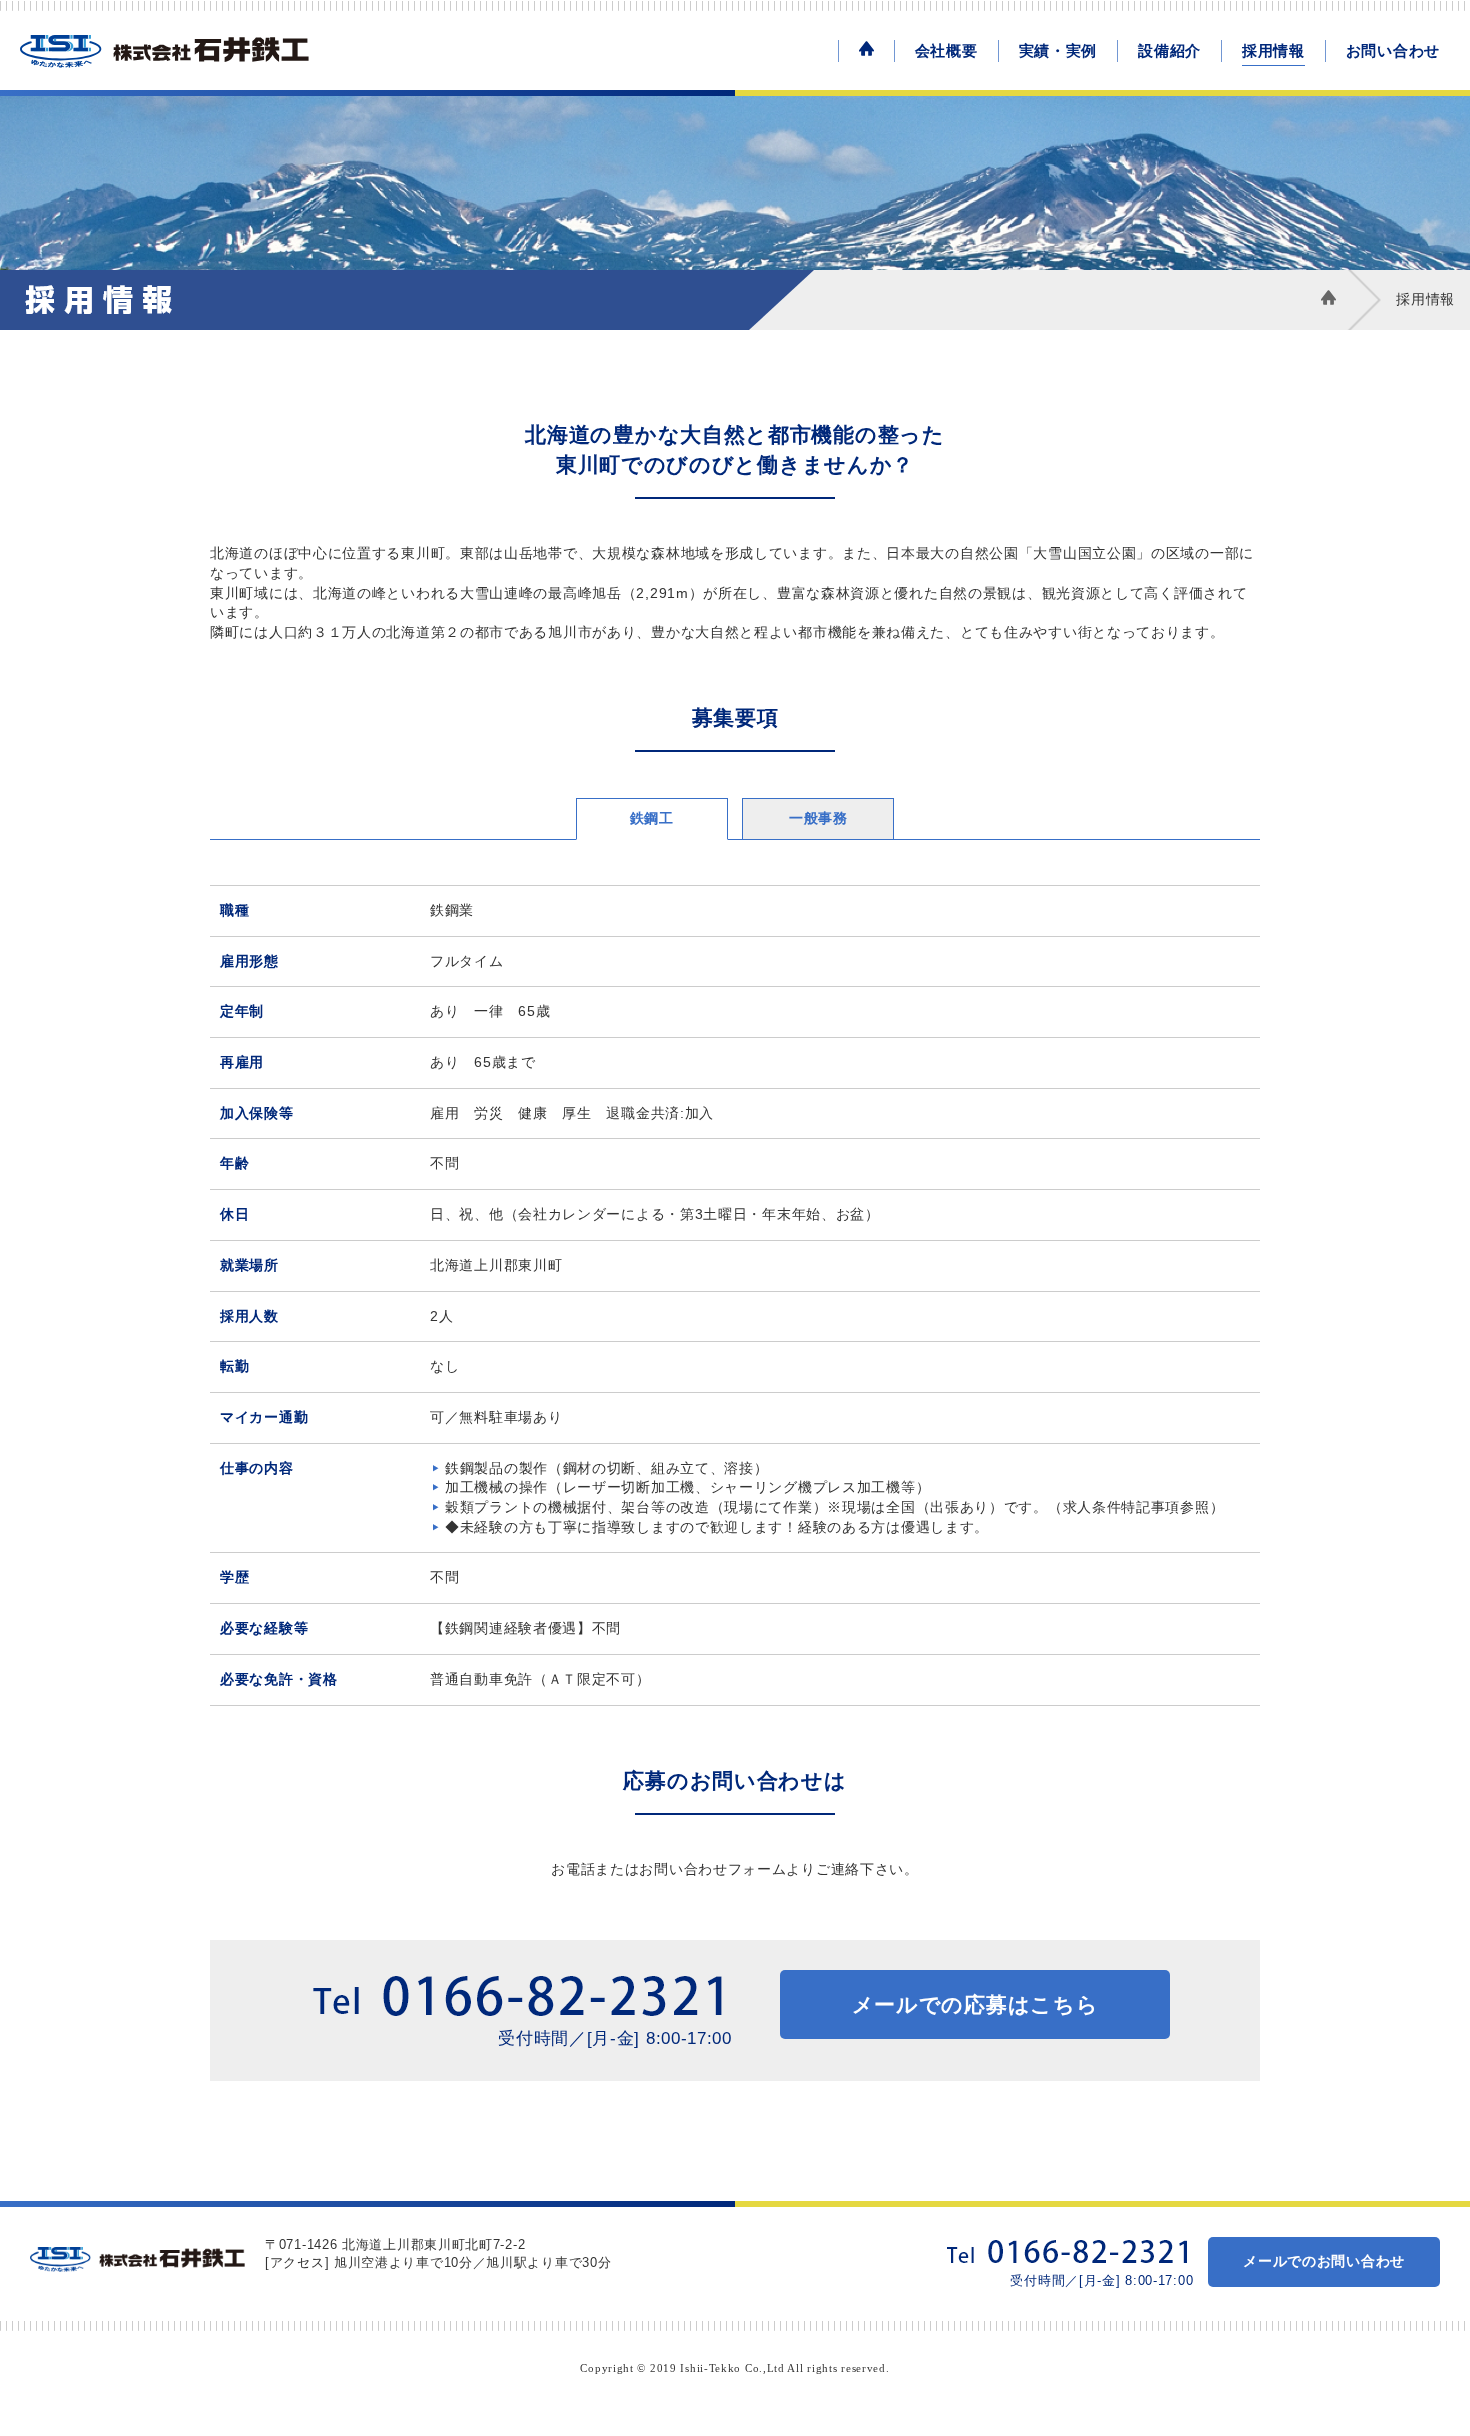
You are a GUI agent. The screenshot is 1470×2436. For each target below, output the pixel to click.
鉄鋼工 (652, 818)
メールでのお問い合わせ (1324, 2261)
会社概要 (946, 50)
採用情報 (1273, 50)
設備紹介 (1169, 50)
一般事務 (818, 818)
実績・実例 (1058, 50)
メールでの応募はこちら (975, 2004)
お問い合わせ (1393, 50)
